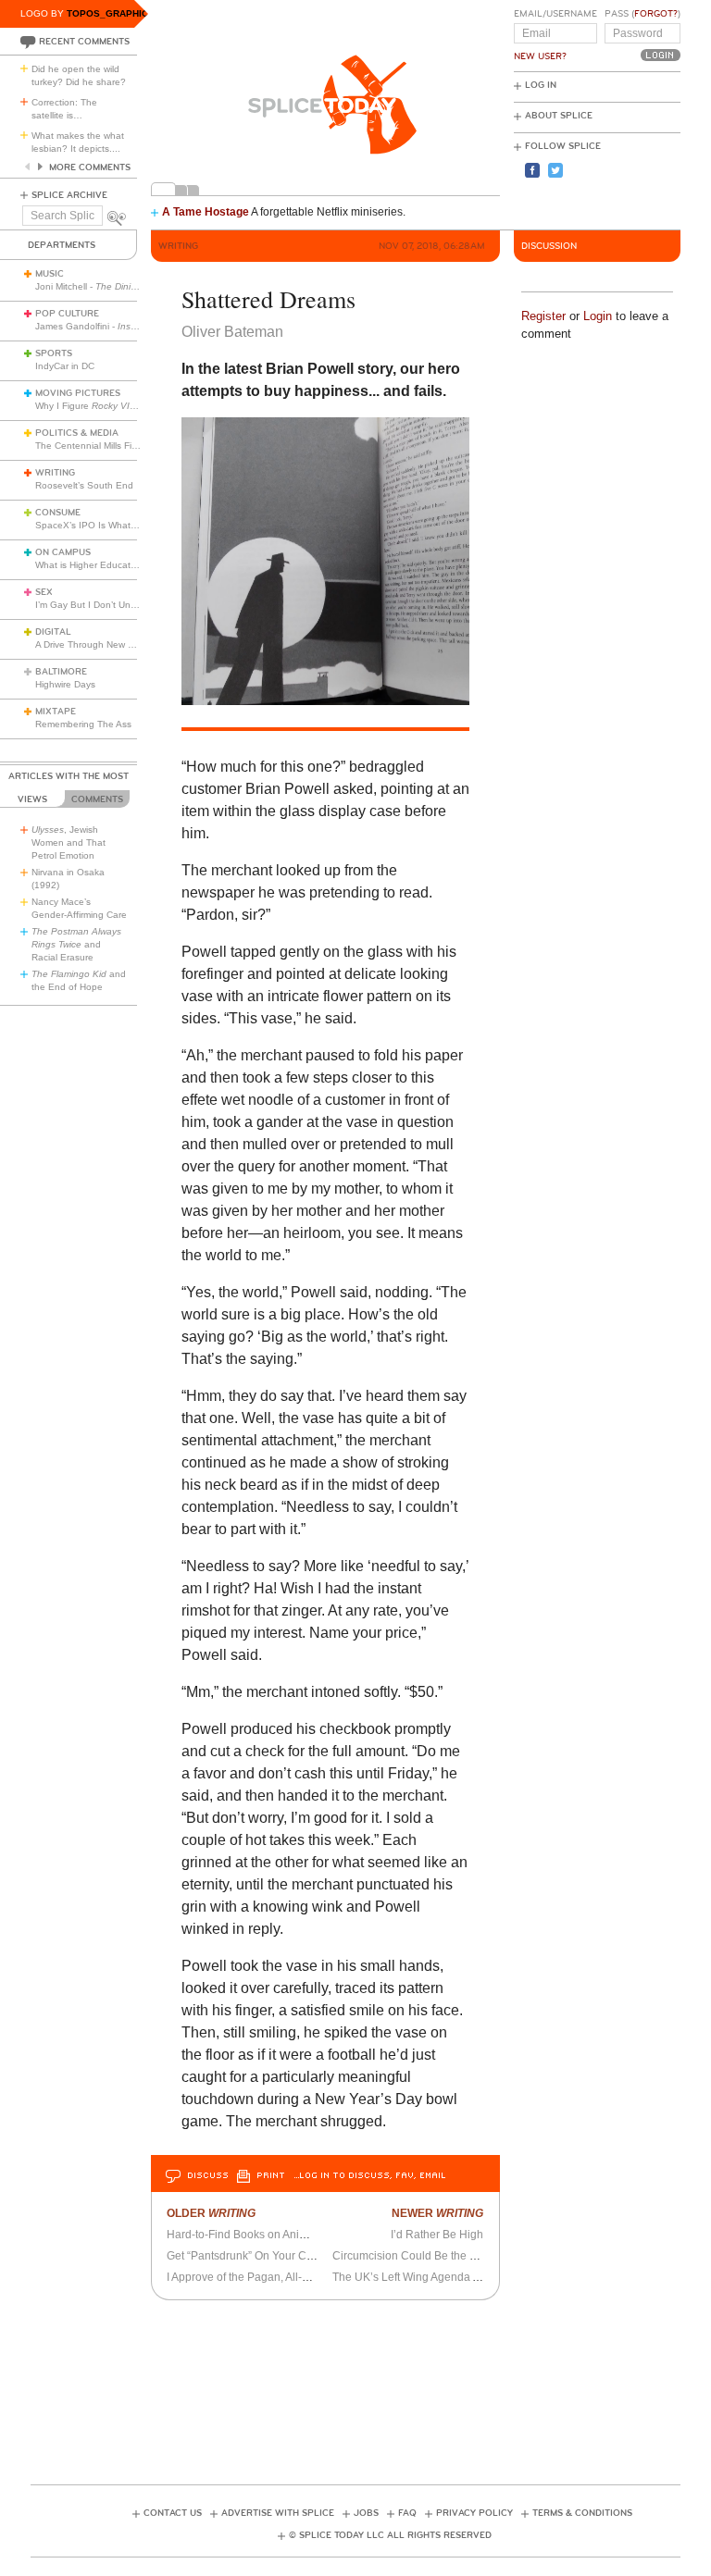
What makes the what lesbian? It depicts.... (78, 142)
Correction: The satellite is (64, 109)
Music (50, 274)
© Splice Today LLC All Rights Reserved (390, 2535)
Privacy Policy (474, 2513)
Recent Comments (84, 42)
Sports (54, 353)
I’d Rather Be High (437, 2235)
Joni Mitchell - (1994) (124, 286)
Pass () (642, 14)
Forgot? (656, 14)
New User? (540, 56)
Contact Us (173, 2513)
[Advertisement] (368, 2386)
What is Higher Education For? (100, 565)
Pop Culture (67, 314)
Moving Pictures (78, 393)
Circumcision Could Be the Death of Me (431, 2256)
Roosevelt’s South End (84, 485)
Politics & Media (77, 433)
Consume (58, 513)
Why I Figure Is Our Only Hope (121, 406)
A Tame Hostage (206, 212)
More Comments (90, 167)
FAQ (407, 2513)
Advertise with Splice (278, 2513)
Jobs (366, 2513)
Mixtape (56, 712)
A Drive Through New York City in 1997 (118, 644)
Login (598, 316)
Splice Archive (69, 195)
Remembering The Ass (83, 724)
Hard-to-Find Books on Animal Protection (269, 2235)
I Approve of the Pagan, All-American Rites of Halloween (307, 2277)
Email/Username (555, 14)
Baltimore (61, 672)
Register (543, 316)
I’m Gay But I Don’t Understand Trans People (132, 605)
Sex (44, 592)
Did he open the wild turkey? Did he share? (79, 75)
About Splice (559, 116)
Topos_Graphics (111, 13)
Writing (55, 473)
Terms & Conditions (582, 2513)
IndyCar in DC (65, 366)
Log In (541, 85)
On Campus (63, 552)
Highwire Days (65, 684)
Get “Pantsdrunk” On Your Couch (249, 2256)
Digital (53, 632)
